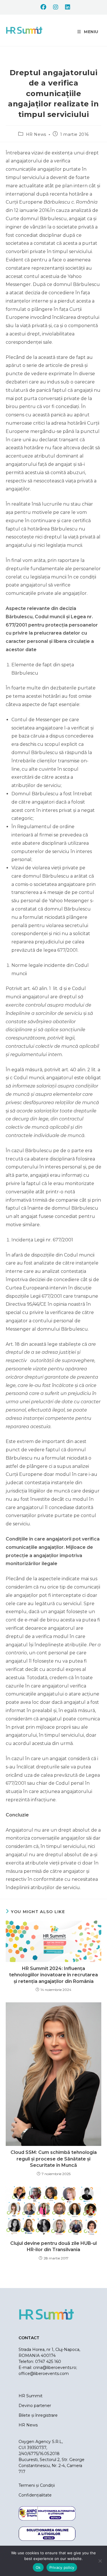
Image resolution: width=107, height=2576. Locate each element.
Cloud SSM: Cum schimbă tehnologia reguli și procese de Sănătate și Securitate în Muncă (54, 2159)
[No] (100, 2561)
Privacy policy (62, 2567)
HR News (36, 134)
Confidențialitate (35, 2495)
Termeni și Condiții (37, 2485)
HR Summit (31, 2396)
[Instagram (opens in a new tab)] (56, 7)
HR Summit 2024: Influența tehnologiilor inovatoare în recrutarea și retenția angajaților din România (53, 1975)
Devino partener (35, 2406)
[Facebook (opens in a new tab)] (43, 7)
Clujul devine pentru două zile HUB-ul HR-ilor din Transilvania (53, 2246)
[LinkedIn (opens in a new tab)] (66, 7)
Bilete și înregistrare (38, 2415)
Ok (38, 2567)
